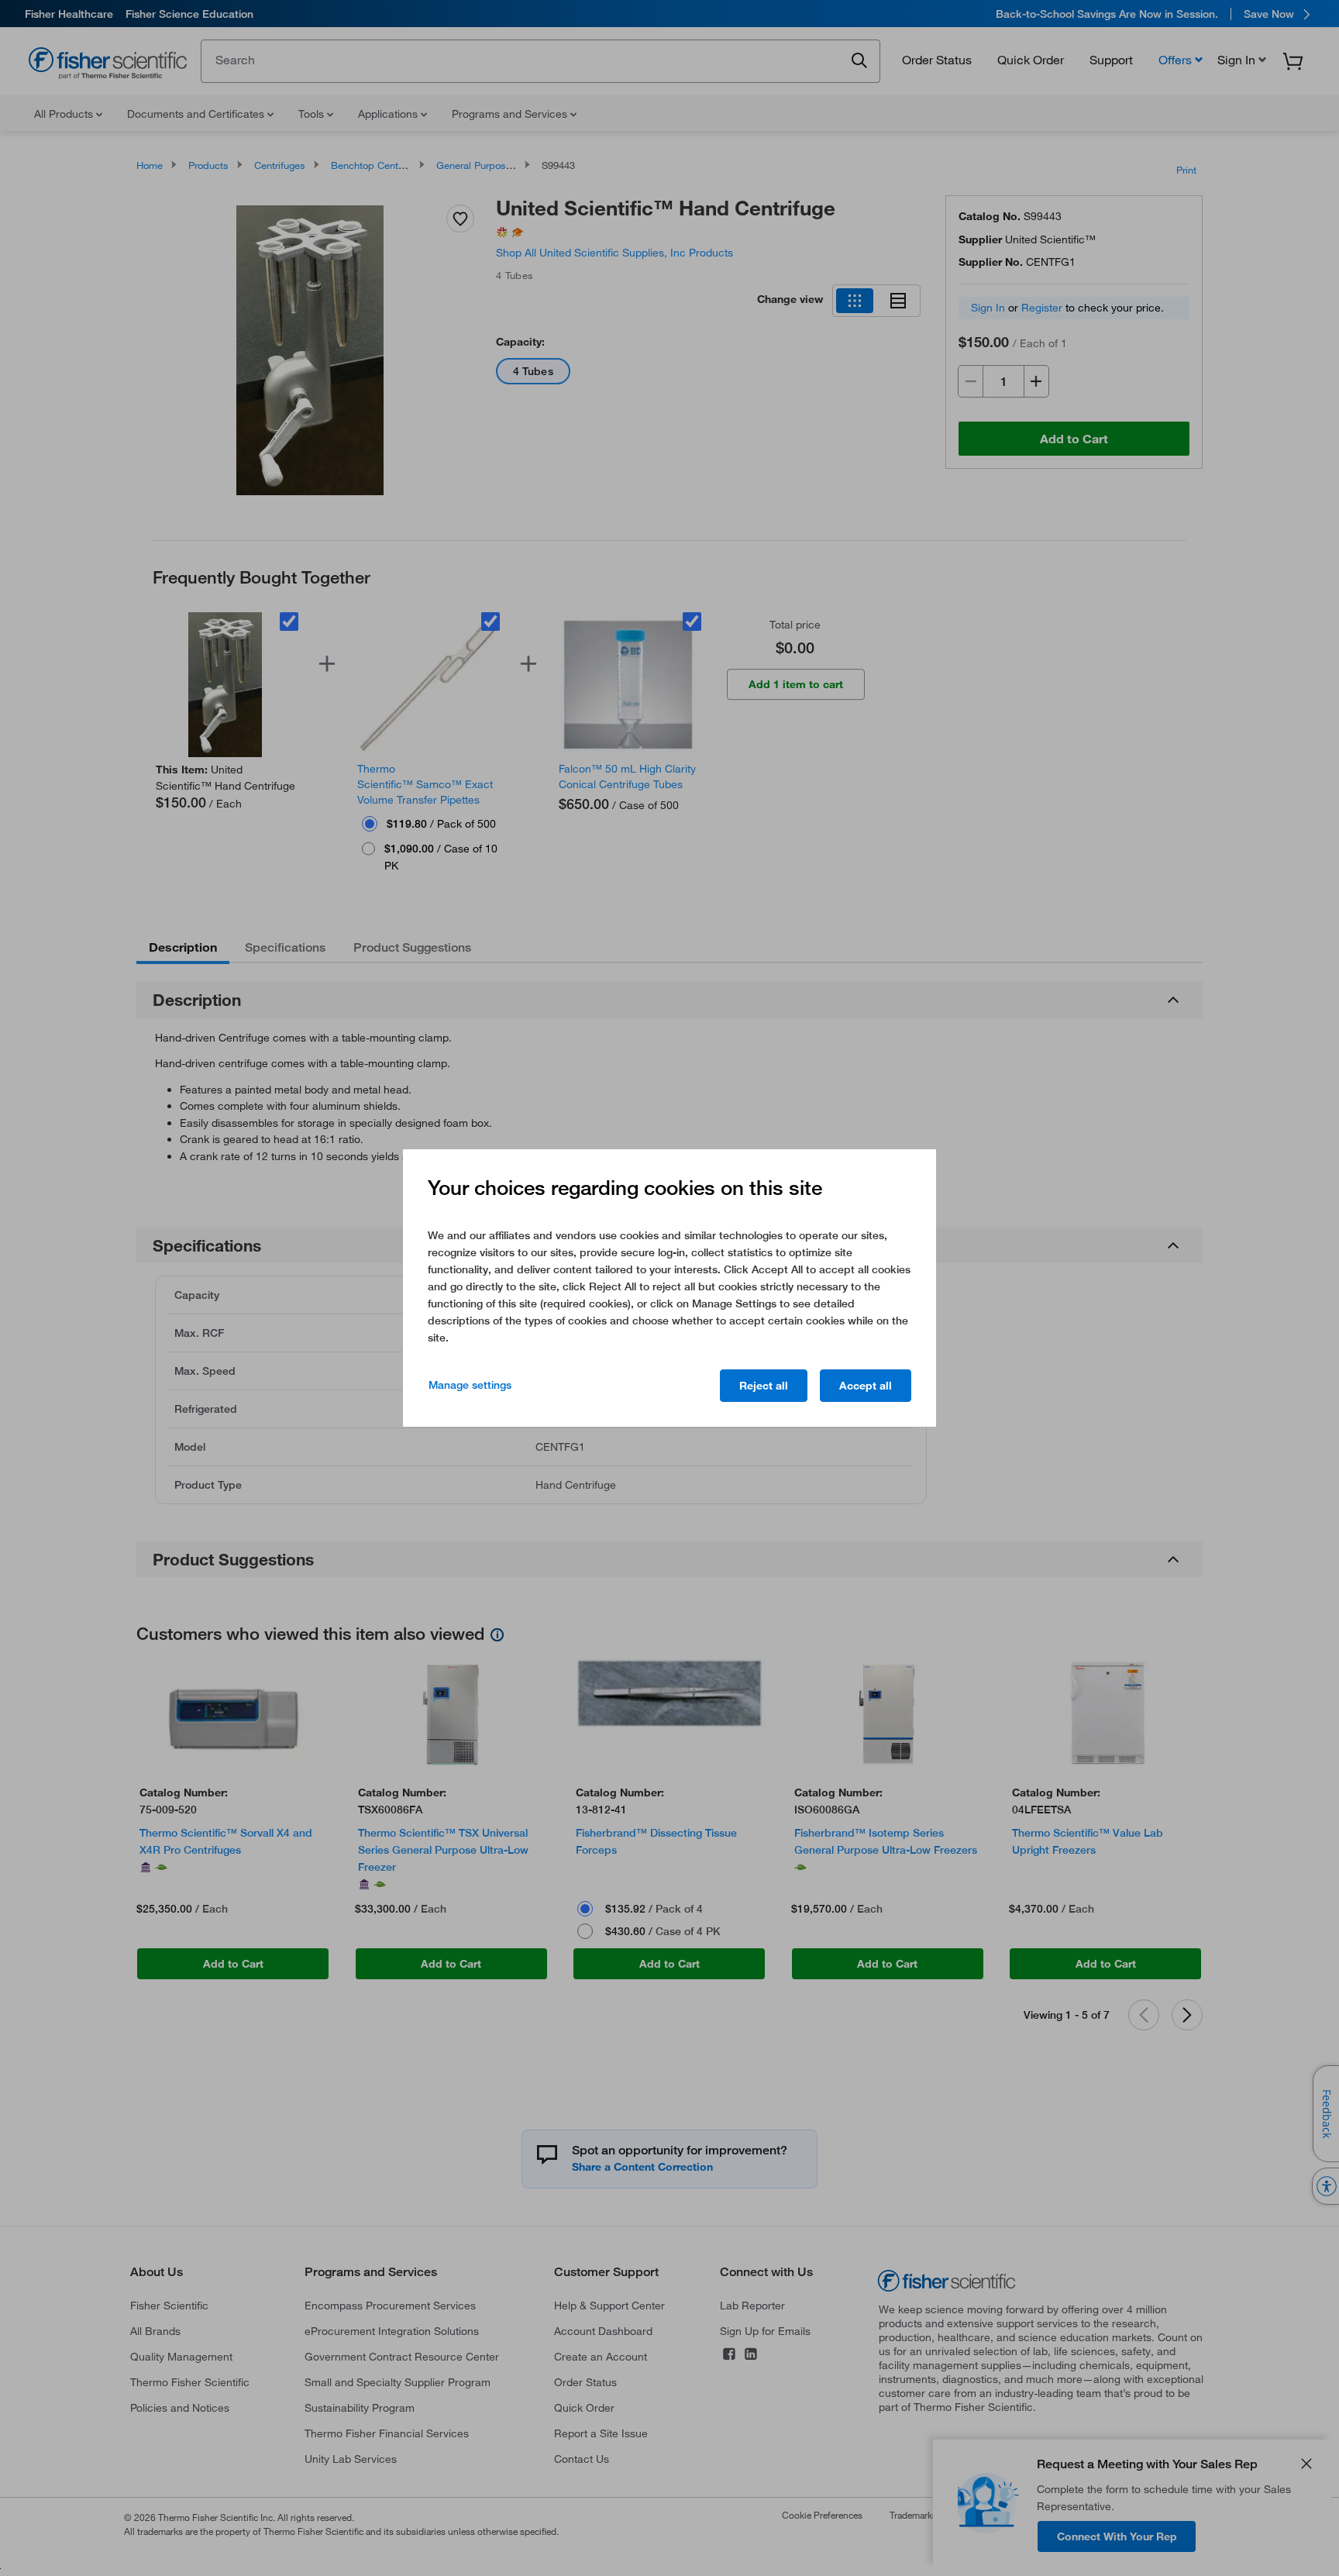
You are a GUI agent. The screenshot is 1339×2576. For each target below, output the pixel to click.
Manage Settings (470, 1385)
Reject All (764, 1386)
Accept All (866, 1386)
